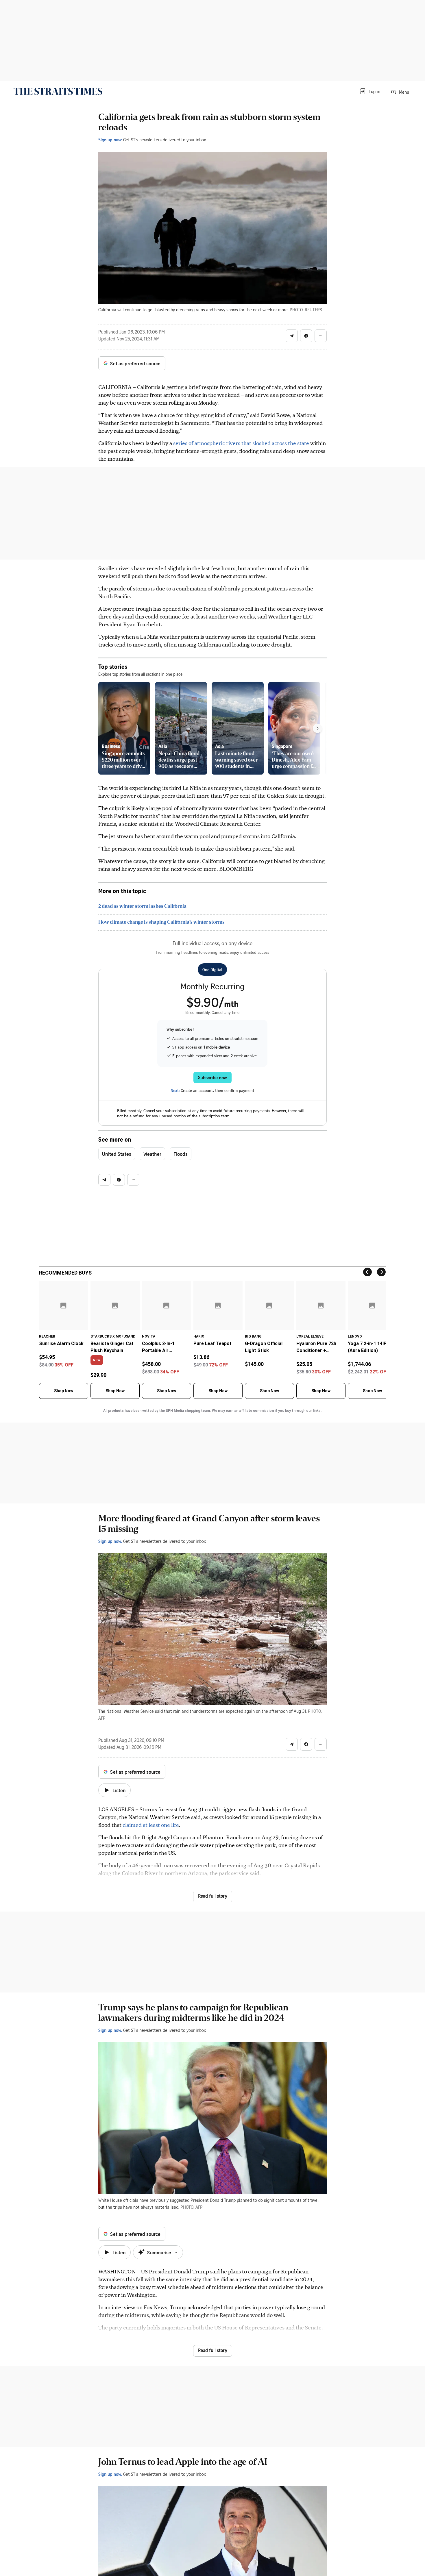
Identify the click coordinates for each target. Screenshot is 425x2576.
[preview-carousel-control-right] (317, 728)
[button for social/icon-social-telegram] (292, 336)
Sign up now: (110, 140)
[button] (370, 91)
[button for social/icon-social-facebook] (306, 336)
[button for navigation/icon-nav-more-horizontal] (321, 336)
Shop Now (64, 1391)
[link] (58, 91)
